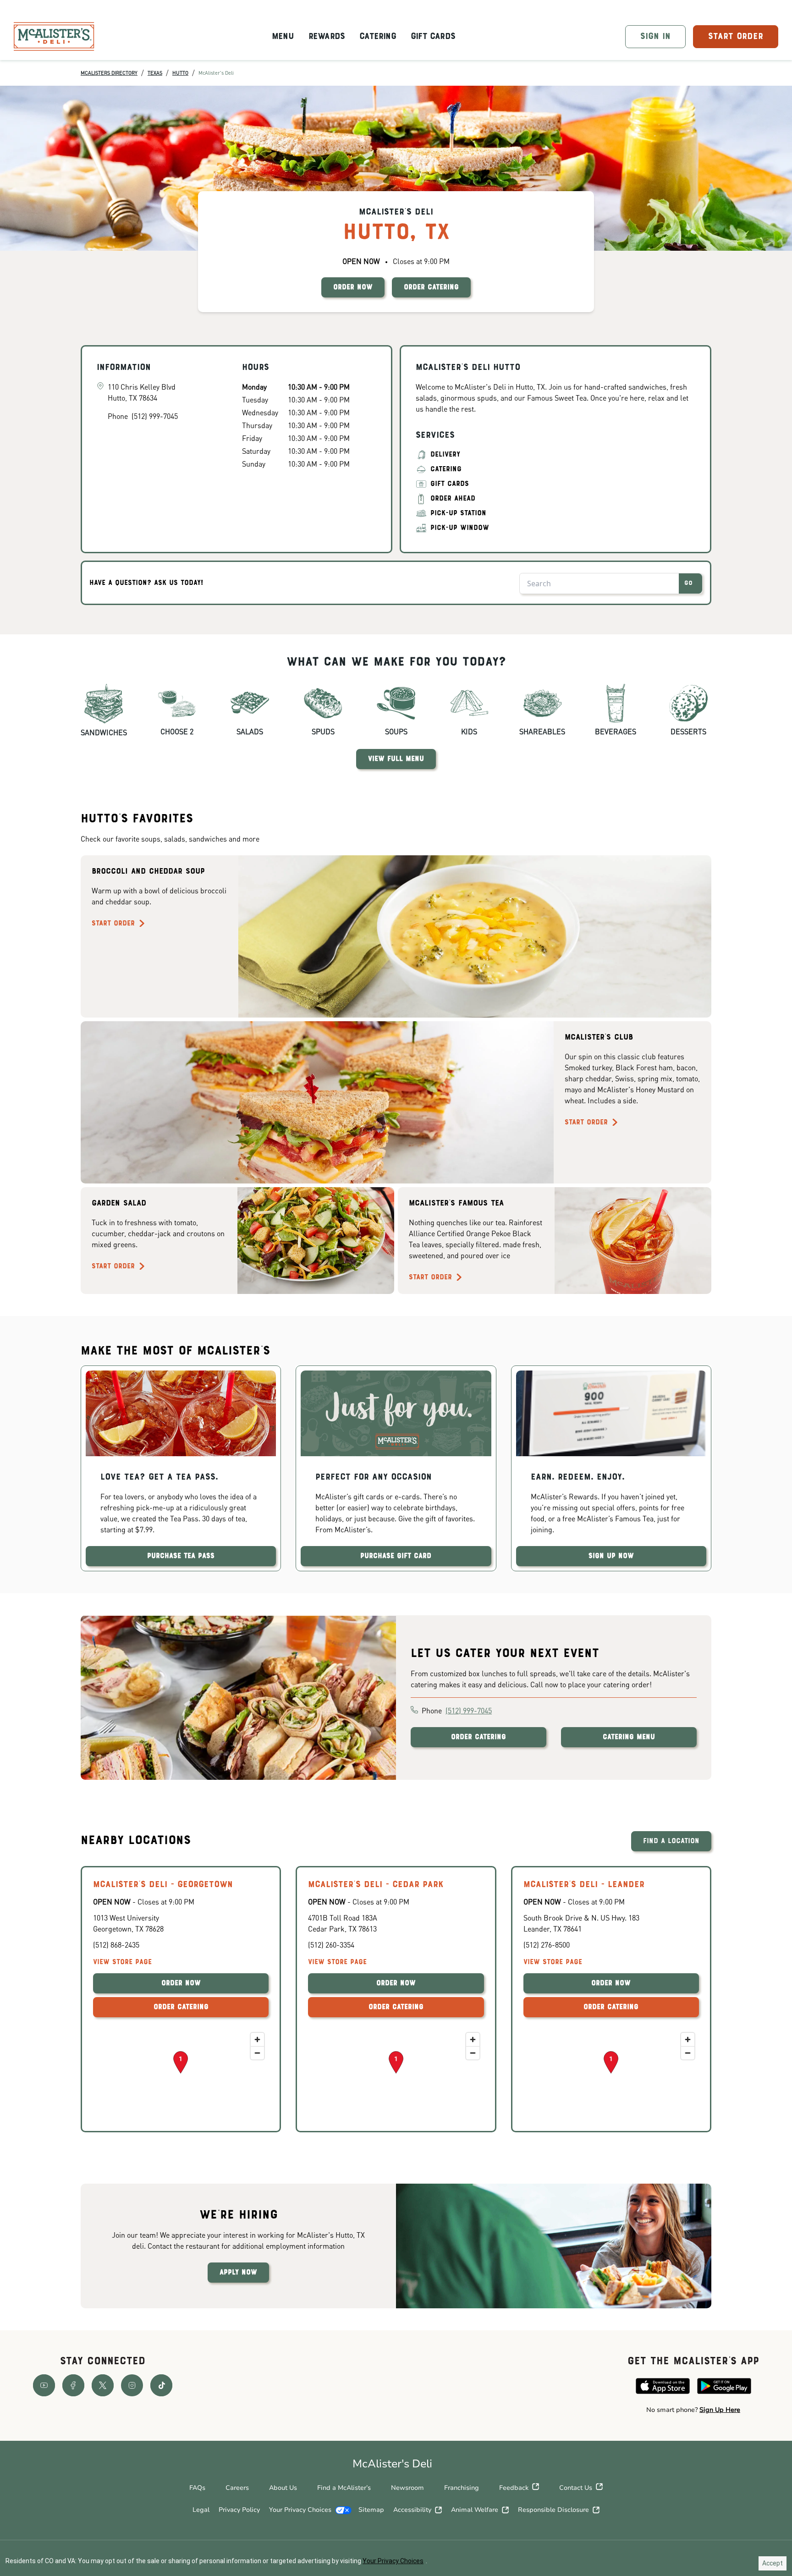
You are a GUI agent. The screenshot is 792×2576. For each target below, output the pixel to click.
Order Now (181, 1983)
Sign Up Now (611, 1556)
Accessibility (412, 2510)
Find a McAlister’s (344, 2488)
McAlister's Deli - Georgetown (163, 1885)
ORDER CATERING (431, 287)
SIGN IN (655, 37)
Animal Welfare (475, 2510)
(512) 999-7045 (469, 1710)
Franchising (462, 2488)
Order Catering (478, 1737)
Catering (378, 37)
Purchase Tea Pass (181, 1556)
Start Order (113, 924)
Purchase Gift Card (396, 1556)
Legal (201, 2510)
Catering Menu (629, 1737)
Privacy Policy (239, 2510)
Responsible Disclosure (553, 2510)
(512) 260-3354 (331, 1945)
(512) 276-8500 (547, 1945)
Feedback (514, 2488)
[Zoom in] (257, 2039)
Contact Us (576, 2488)
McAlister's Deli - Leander (584, 1885)
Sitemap (371, 2510)
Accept (773, 2563)
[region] (181, 2074)
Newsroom (407, 2488)
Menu (283, 37)
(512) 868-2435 (116, 1945)
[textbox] (693, 2410)
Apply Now (238, 2273)
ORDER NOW (353, 287)
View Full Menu (396, 759)
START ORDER (736, 37)
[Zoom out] (257, 2053)
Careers (237, 2488)
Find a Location (671, 1841)
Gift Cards (433, 37)
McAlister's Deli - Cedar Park (376, 1885)
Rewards (327, 37)
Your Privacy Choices (300, 2510)
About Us (283, 2488)
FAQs (197, 2488)
